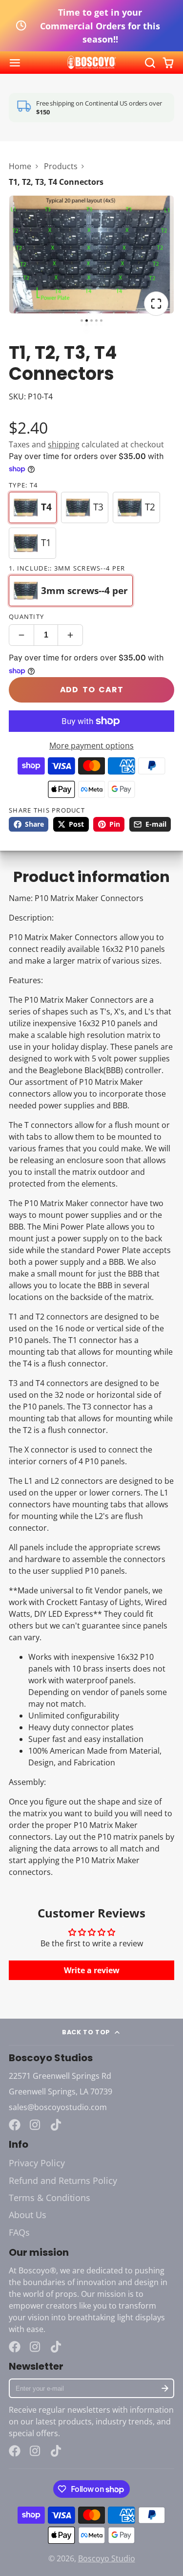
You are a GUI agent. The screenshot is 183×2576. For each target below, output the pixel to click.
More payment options (91, 746)
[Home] (92, 63)
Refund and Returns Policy (63, 2180)
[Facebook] (15, 2125)
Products (61, 166)
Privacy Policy (37, 2163)
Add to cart (92, 690)
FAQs (19, 2232)
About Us (28, 2215)
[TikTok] (57, 2125)
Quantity (26, 616)
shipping (64, 444)
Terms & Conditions (50, 2198)
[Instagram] (36, 2125)
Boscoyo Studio (107, 2558)
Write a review (92, 1970)
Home (20, 166)
